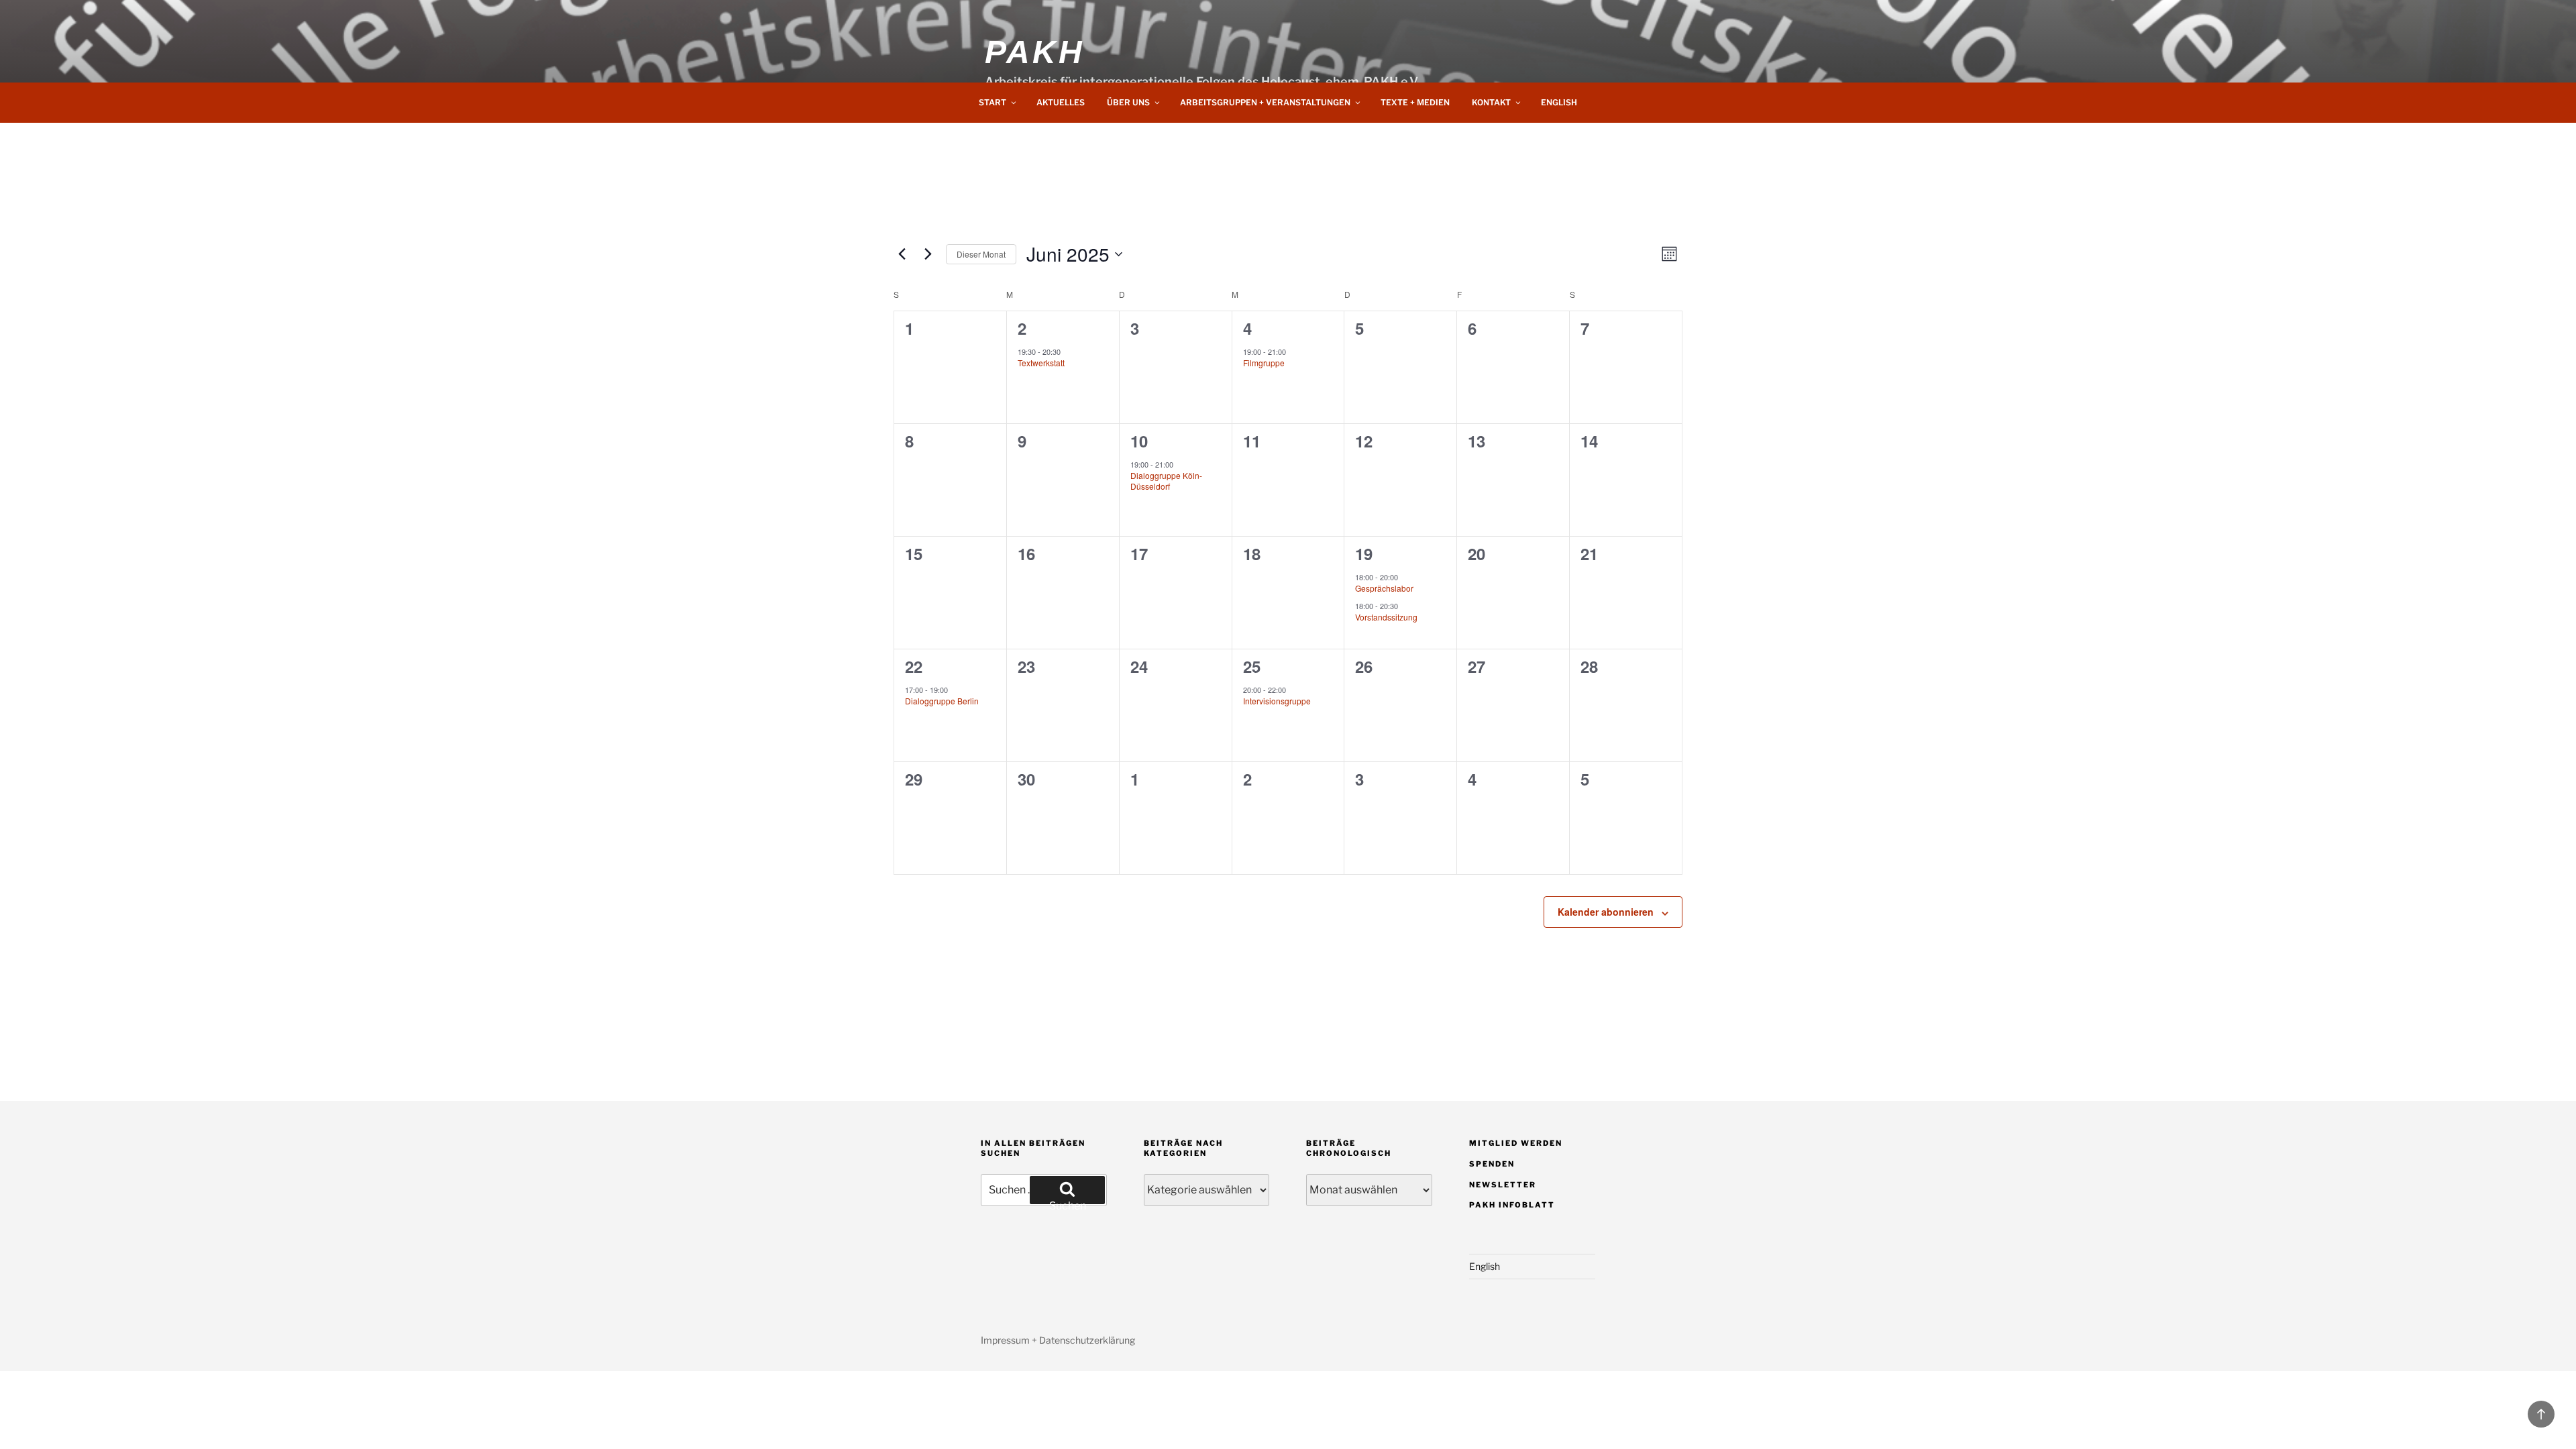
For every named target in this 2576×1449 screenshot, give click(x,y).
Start (992, 102)
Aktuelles (1061, 102)
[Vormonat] (902, 254)
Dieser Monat (981, 254)
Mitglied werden (1516, 1143)
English (1559, 102)
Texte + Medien (1415, 102)
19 (1364, 553)
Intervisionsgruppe (1277, 701)
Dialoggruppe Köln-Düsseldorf (1166, 481)
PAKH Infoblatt (1512, 1205)
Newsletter (1503, 1185)
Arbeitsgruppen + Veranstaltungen (1265, 102)
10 (1139, 441)
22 (914, 666)
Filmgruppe (1264, 363)
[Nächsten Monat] (928, 254)
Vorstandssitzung (1386, 617)
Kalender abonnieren (1606, 912)
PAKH (1034, 52)
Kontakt (1491, 102)
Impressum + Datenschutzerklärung (1058, 1340)
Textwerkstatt (1041, 363)
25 (1252, 666)
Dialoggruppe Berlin (942, 701)
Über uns (1128, 102)
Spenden (1492, 1164)
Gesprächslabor (1384, 588)
